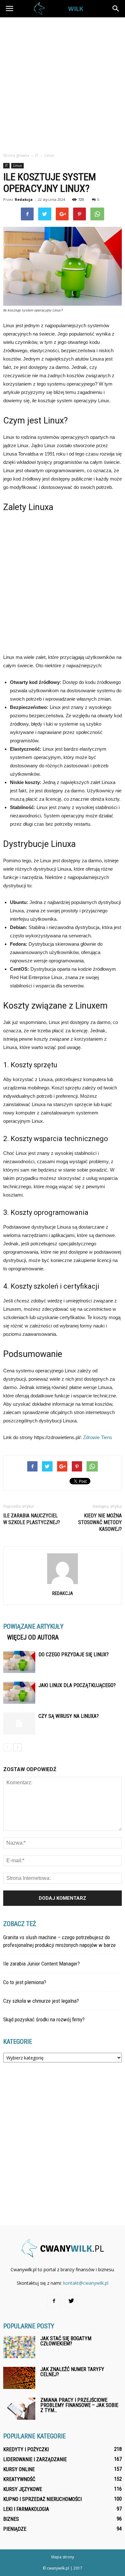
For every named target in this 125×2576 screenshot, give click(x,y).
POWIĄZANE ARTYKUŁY (33, 1626)
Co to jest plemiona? (25, 1982)
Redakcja (24, 199)
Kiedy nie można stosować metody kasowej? (100, 1522)
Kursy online (19, 2469)
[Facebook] (54, 2301)
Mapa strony (63, 2557)
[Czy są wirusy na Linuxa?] (19, 1723)
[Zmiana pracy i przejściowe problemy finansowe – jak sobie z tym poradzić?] (19, 2409)
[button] (116, 9)
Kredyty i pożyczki (26, 2449)
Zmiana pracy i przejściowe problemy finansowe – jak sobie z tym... (79, 2405)
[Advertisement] (63, 83)
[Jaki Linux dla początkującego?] (19, 1693)
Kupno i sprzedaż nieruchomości (42, 2499)
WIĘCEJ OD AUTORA (33, 1637)
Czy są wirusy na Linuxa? (69, 1716)
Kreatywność (19, 2479)
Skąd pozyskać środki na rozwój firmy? (44, 2019)
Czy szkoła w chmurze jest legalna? (41, 2001)
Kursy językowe (23, 2489)
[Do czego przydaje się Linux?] (19, 1662)
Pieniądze (15, 2529)
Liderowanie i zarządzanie (35, 2459)
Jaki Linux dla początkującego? (77, 1685)
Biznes (11, 2519)
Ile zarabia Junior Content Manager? (42, 1964)
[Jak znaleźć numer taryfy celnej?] (19, 2378)
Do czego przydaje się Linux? (74, 1655)
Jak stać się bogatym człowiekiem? (66, 2341)
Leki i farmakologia (26, 2509)
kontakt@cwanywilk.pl (86, 2283)
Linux (17, 166)
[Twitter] (71, 2301)
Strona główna (16, 155)
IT (6, 166)
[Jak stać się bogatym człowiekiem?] (19, 2347)
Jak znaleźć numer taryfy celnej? (72, 2372)
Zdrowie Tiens (98, 1437)
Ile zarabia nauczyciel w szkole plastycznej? (32, 1519)
